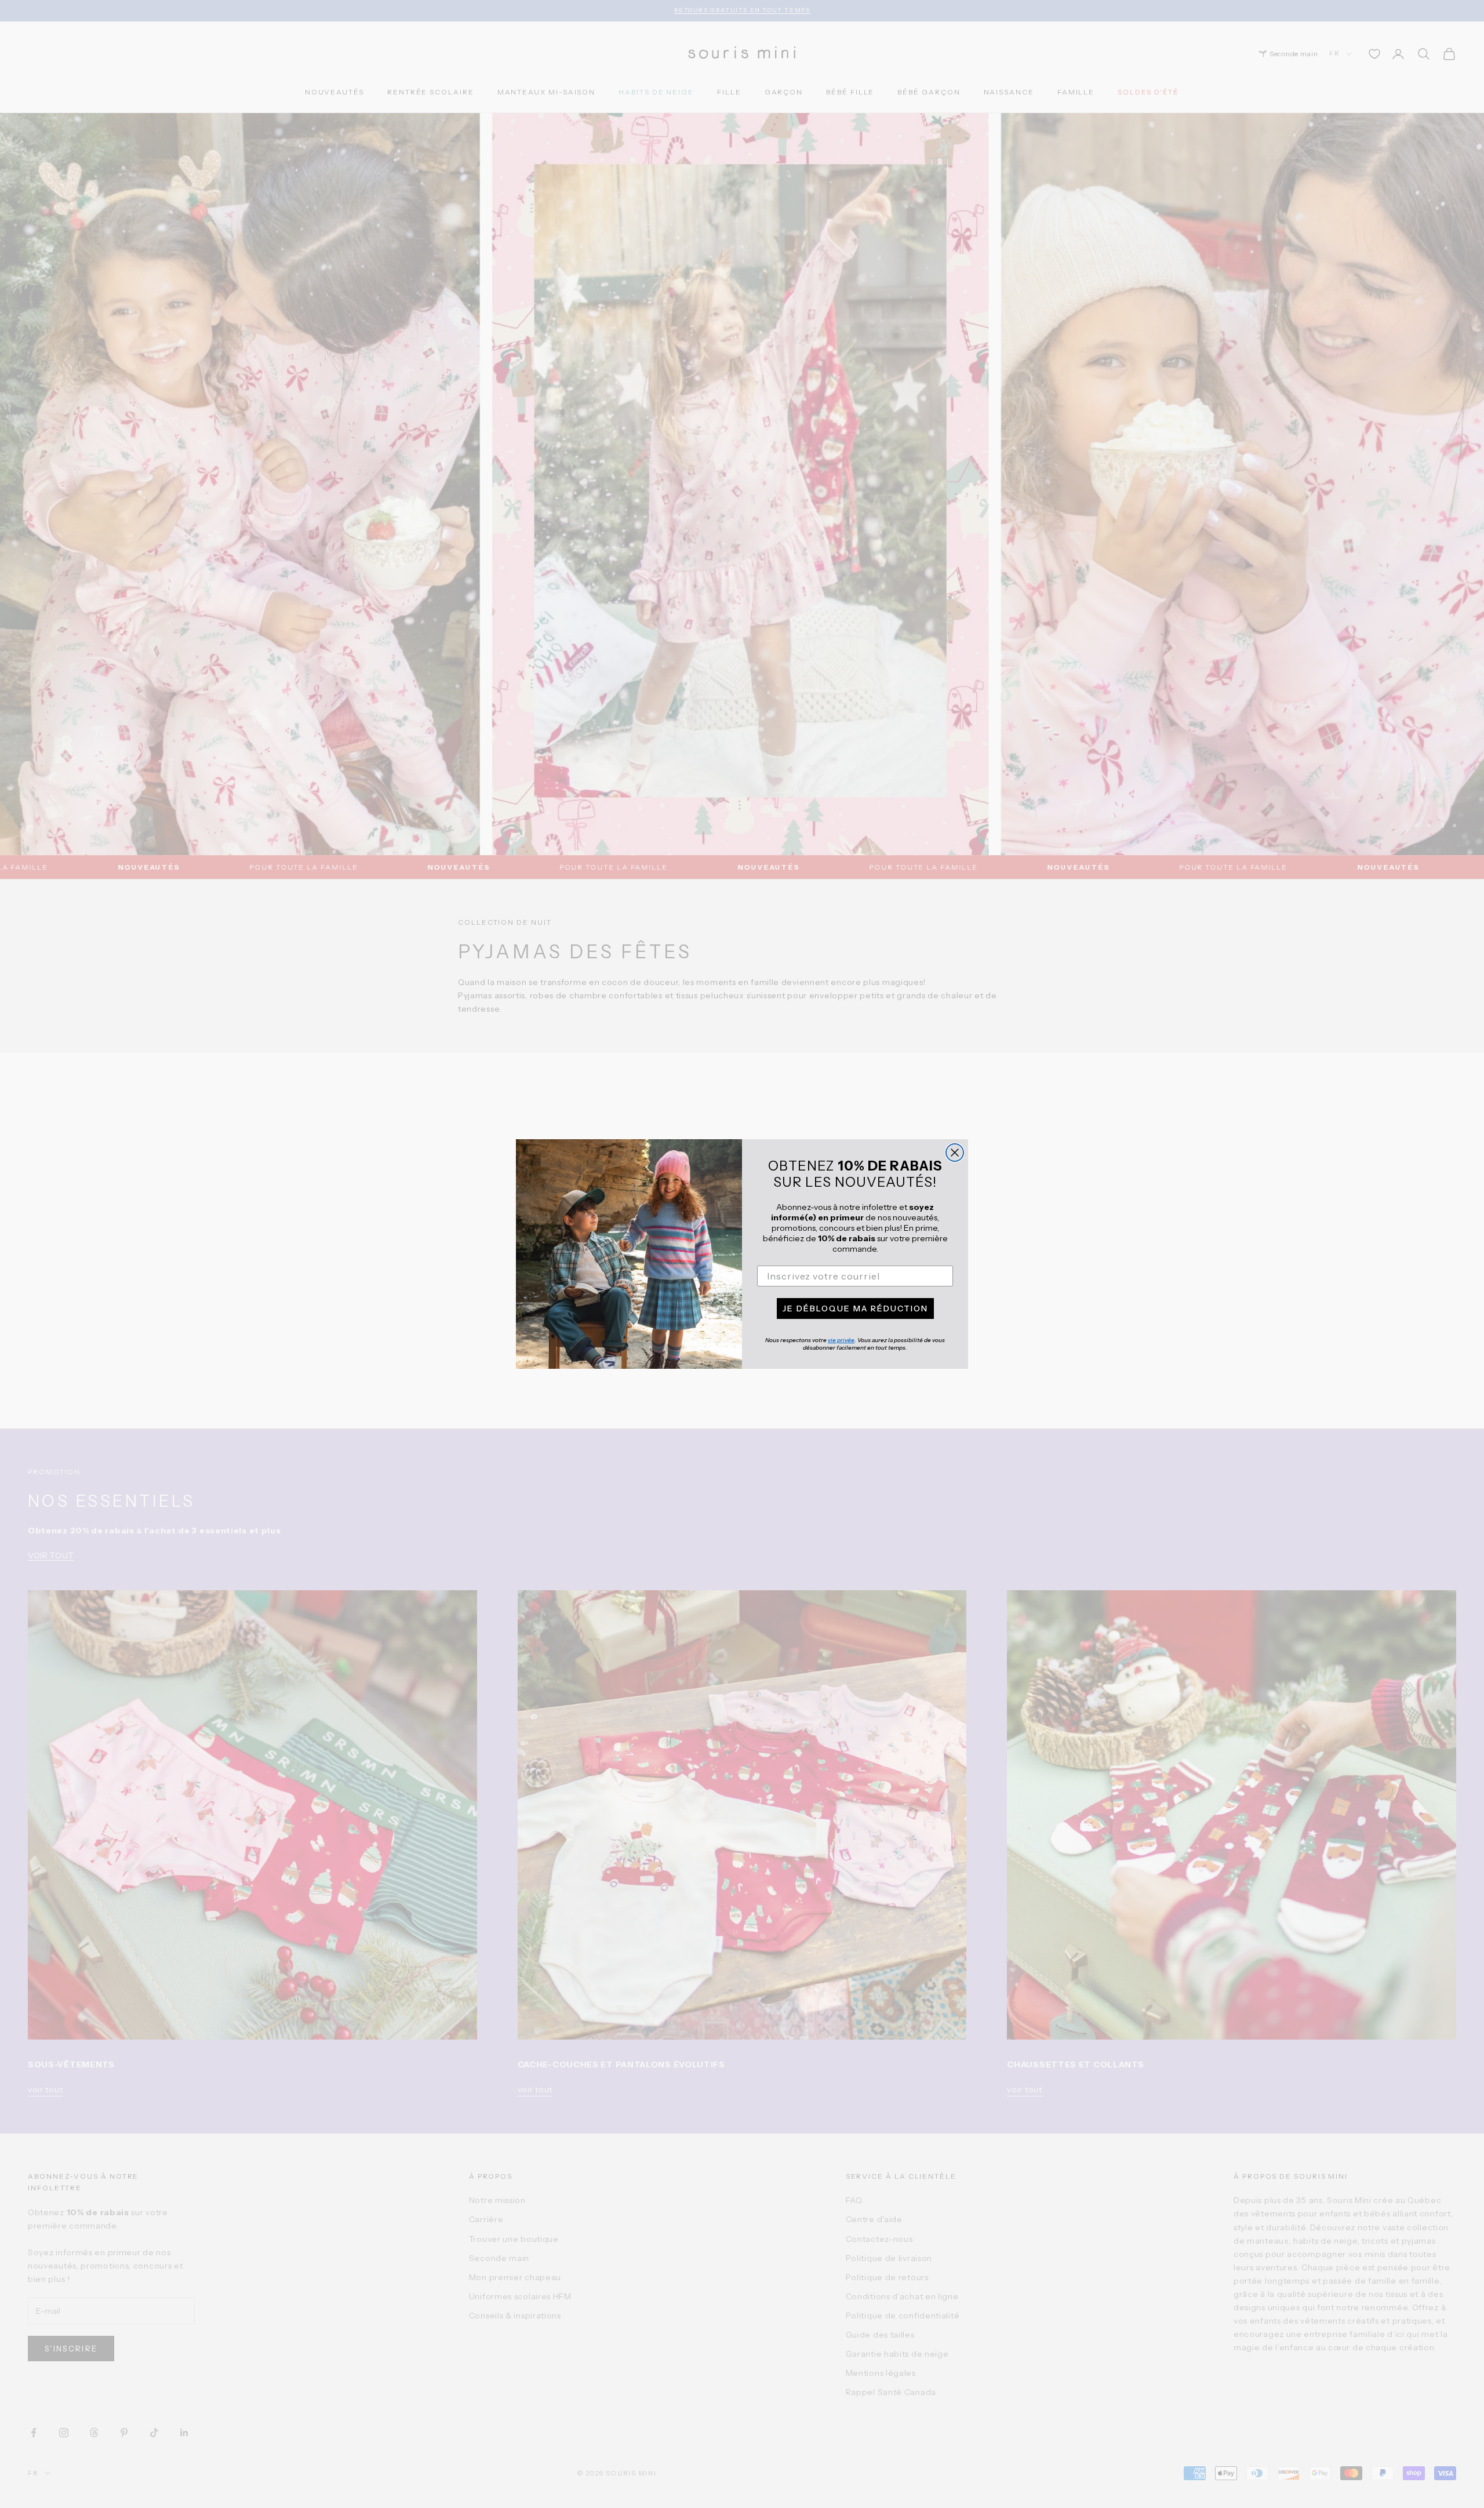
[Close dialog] (955, 1153)
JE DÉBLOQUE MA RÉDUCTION (855, 1308)
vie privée (841, 1340)
